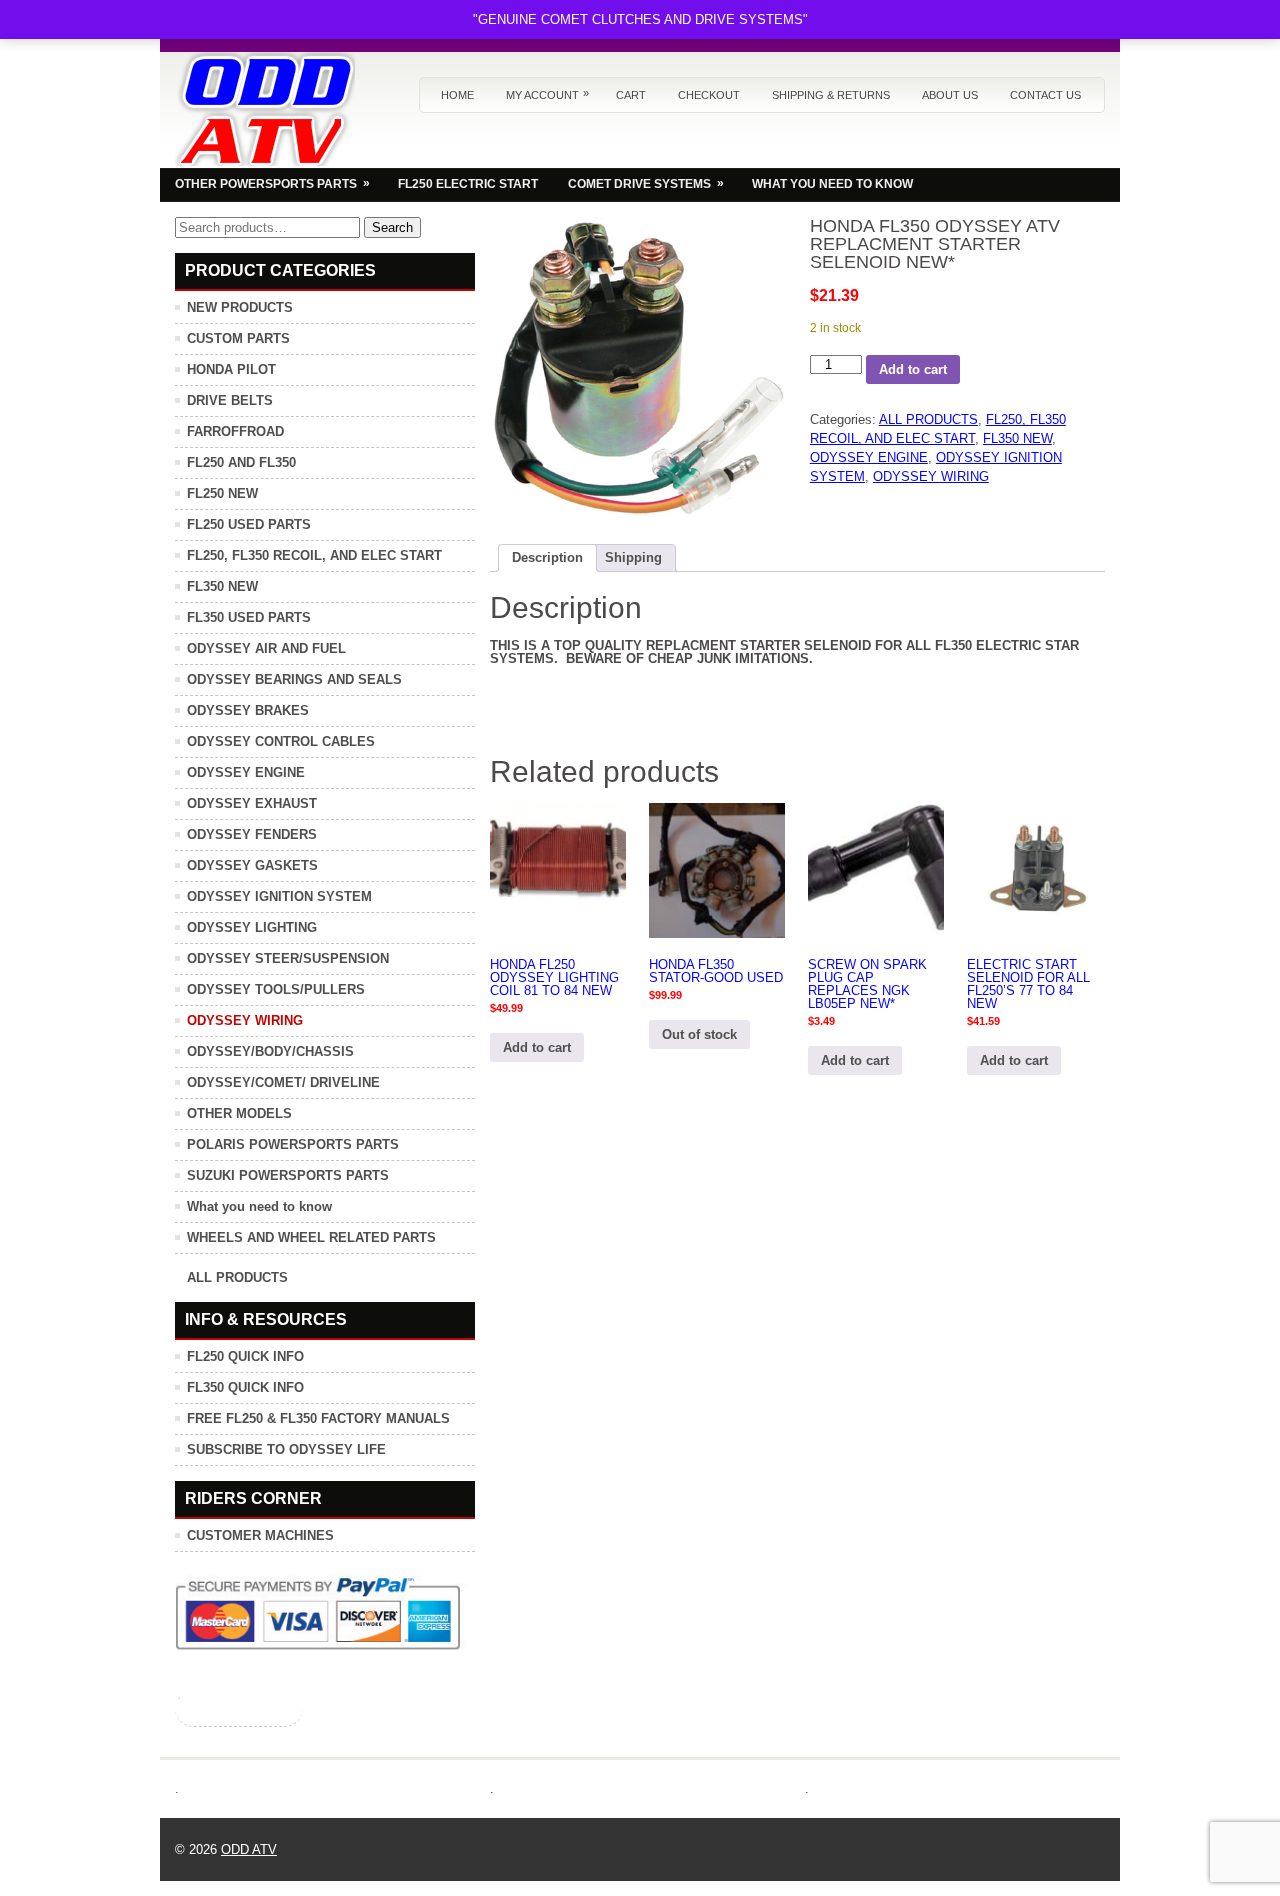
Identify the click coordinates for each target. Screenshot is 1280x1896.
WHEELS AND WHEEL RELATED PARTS (311, 1237)
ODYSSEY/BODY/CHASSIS (270, 1051)
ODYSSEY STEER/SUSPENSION (288, 958)
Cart (631, 95)
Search (392, 227)
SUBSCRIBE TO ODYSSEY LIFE (286, 1449)
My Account (547, 94)
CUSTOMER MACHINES (260, 1535)
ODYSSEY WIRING (931, 476)
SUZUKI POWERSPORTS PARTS (288, 1175)
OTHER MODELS (239, 1113)
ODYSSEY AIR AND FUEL (266, 648)
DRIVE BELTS (230, 400)
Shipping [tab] (633, 557)
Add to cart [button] (537, 1047)
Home (457, 95)
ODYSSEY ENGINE (869, 457)
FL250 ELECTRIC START (468, 184)
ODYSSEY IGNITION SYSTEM (279, 896)
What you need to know (259, 1206)
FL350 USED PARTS (249, 617)
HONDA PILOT (231, 369)
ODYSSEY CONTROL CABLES (281, 741)
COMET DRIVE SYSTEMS (646, 183)
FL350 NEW (1017, 438)
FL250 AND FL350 (241, 462)
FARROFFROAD (235, 431)
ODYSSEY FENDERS (252, 834)
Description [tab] (547, 557)
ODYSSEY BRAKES (248, 710)
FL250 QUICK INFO (245, 1356)
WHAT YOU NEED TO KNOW (832, 184)
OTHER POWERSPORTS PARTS (272, 183)
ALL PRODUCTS (928, 419)
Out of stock (699, 1034)
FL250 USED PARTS (249, 524)
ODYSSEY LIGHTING (252, 927)
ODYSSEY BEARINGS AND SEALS (294, 679)
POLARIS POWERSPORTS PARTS (293, 1144)
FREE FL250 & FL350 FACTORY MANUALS (318, 1418)
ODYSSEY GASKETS (252, 865)
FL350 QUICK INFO (245, 1387)
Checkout (709, 95)
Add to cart (913, 369)
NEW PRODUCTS (240, 307)
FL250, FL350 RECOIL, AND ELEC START (314, 555)
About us (950, 95)
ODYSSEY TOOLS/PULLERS (276, 989)
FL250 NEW (222, 493)
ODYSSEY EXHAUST (252, 803)
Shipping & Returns (831, 95)
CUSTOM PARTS (238, 338)
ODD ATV (249, 1849)
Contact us (1045, 95)
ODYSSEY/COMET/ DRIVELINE (283, 1082)
